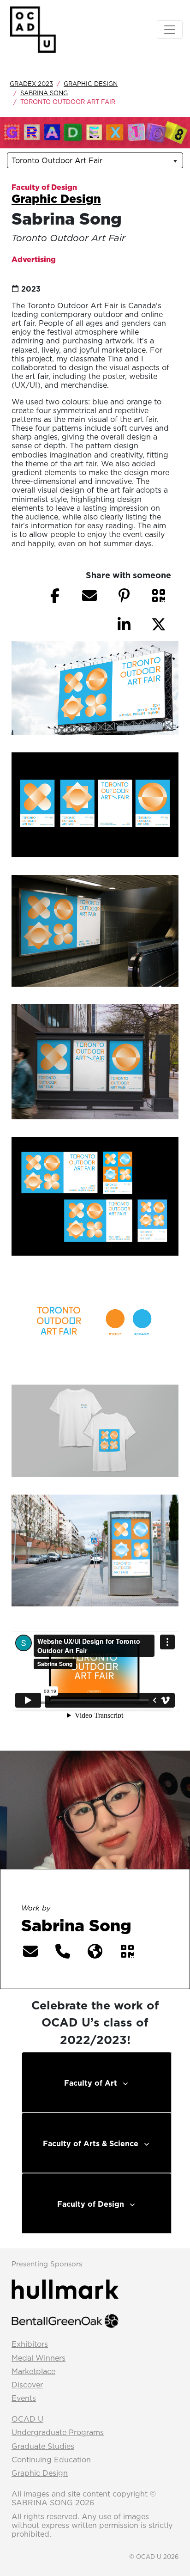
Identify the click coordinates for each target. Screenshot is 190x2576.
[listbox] (95, 160)
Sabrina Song (44, 93)
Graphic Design (91, 84)
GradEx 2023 (31, 84)
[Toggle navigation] (170, 30)
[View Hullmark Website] (65, 2289)
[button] (159, 596)
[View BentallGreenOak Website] (65, 2320)
